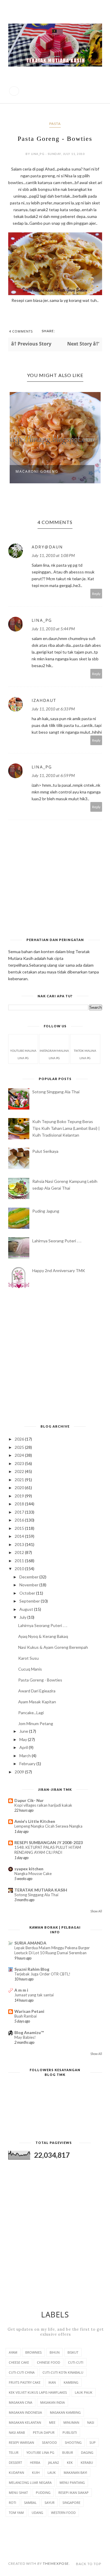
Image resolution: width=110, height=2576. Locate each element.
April (24, 1747)
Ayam (13, 2352)
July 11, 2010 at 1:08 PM (53, 555)
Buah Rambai (26, 2016)
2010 (20, 1569)
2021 (20, 1480)
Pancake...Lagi (31, 1713)
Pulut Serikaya (45, 1151)
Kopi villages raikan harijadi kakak (43, 1805)
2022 (20, 1471)
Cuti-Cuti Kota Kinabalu (63, 2372)
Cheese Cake (19, 2362)
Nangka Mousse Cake (33, 1874)
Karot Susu (28, 1658)
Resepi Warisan (21, 2442)
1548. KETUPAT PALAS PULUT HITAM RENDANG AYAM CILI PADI (48, 1850)
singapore (71, 2503)
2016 (20, 1520)
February (28, 1764)
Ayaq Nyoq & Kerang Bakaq (43, 1636)
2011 (20, 1561)
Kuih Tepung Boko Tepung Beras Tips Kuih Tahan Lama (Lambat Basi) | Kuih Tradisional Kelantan (66, 1128)
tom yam (16, 2513)
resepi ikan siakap (73, 2492)
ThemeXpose (56, 2563)
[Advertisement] (55, 1357)
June (24, 1731)
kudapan (16, 2472)
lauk (52, 2472)
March (26, 1756)
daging (87, 2452)
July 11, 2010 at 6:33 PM (53, 709)
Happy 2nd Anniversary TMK (59, 1270)
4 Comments (21, 331)
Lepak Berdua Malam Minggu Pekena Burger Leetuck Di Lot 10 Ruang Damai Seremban (52, 1950)
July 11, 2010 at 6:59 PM (53, 775)
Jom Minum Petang (36, 1723)
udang (37, 2513)
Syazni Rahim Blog (32, 1969)
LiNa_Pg (42, 620)
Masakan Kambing (65, 2412)
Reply (96, 594)
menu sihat (18, 2492)
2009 (20, 1772)
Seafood (49, 2442)
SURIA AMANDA (30, 1943)
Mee (52, 2422)
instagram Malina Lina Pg (54, 1054)
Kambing (71, 2382)
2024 (20, 1455)
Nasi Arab (17, 2432)
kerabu (87, 2462)
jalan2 (54, 2462)
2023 (20, 1463)
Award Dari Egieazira (37, 1691)
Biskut (73, 2352)
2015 (20, 1528)
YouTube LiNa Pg (40, 2452)
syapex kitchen (29, 1869)
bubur (68, 2452)
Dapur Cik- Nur (29, 1800)
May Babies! (25, 2037)
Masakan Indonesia (25, 2412)
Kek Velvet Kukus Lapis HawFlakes (38, 2392)
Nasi (91, 2422)
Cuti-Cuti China (22, 2372)
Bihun (55, 2352)
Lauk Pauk (84, 2392)
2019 (20, 1496)
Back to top (89, 2564)
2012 (20, 1552)
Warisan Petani (29, 2011)
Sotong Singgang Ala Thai (56, 1092)
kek (70, 2462)
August (27, 1609)
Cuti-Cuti (76, 2362)
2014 (20, 1536)
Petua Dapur (44, 2432)
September (30, 1601)
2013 (20, 1544)
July (23, 1617)
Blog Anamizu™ (29, 2032)
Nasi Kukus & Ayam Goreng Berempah (53, 1647)
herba (35, 2462)
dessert (15, 2462)
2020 (20, 1488)
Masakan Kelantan (25, 2422)
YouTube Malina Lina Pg (23, 1054)
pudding (43, 2492)
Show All (96, 1911)
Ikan (52, 2382)
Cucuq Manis (30, 1669)
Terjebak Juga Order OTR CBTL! (42, 1974)
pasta (55, 124)
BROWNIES (33, 2352)
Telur (14, 2452)
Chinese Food (49, 2362)
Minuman (71, 2422)
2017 (20, 1512)
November (29, 1585)
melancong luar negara (30, 2482)
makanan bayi (75, 2472)
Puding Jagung (46, 1211)
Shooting (73, 2442)
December (29, 1577)
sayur (50, 2503)
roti (12, 2503)
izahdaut (44, 700)
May (24, 1739)
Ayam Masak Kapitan (37, 1702)
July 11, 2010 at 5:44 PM (53, 629)
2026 (20, 1439)
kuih (36, 2472)
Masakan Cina (21, 2402)
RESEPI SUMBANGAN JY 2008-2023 (49, 1842)
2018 (20, 1504)
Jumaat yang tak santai (34, 1995)
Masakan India (53, 2402)
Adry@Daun (47, 547)
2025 (20, 1447)
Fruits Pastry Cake (25, 2382)
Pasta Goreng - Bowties (40, 1680)
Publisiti (70, 2432)
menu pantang (72, 2482)
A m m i (21, 1990)
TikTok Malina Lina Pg (85, 1054)
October (28, 1593)
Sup (93, 2442)
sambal (30, 2503)
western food (63, 2513)
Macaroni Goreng (37, 471)
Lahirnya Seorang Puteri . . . (57, 1241)
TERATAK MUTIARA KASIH (41, 1890)
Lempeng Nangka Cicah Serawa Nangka (48, 1826)
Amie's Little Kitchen (35, 1821)
